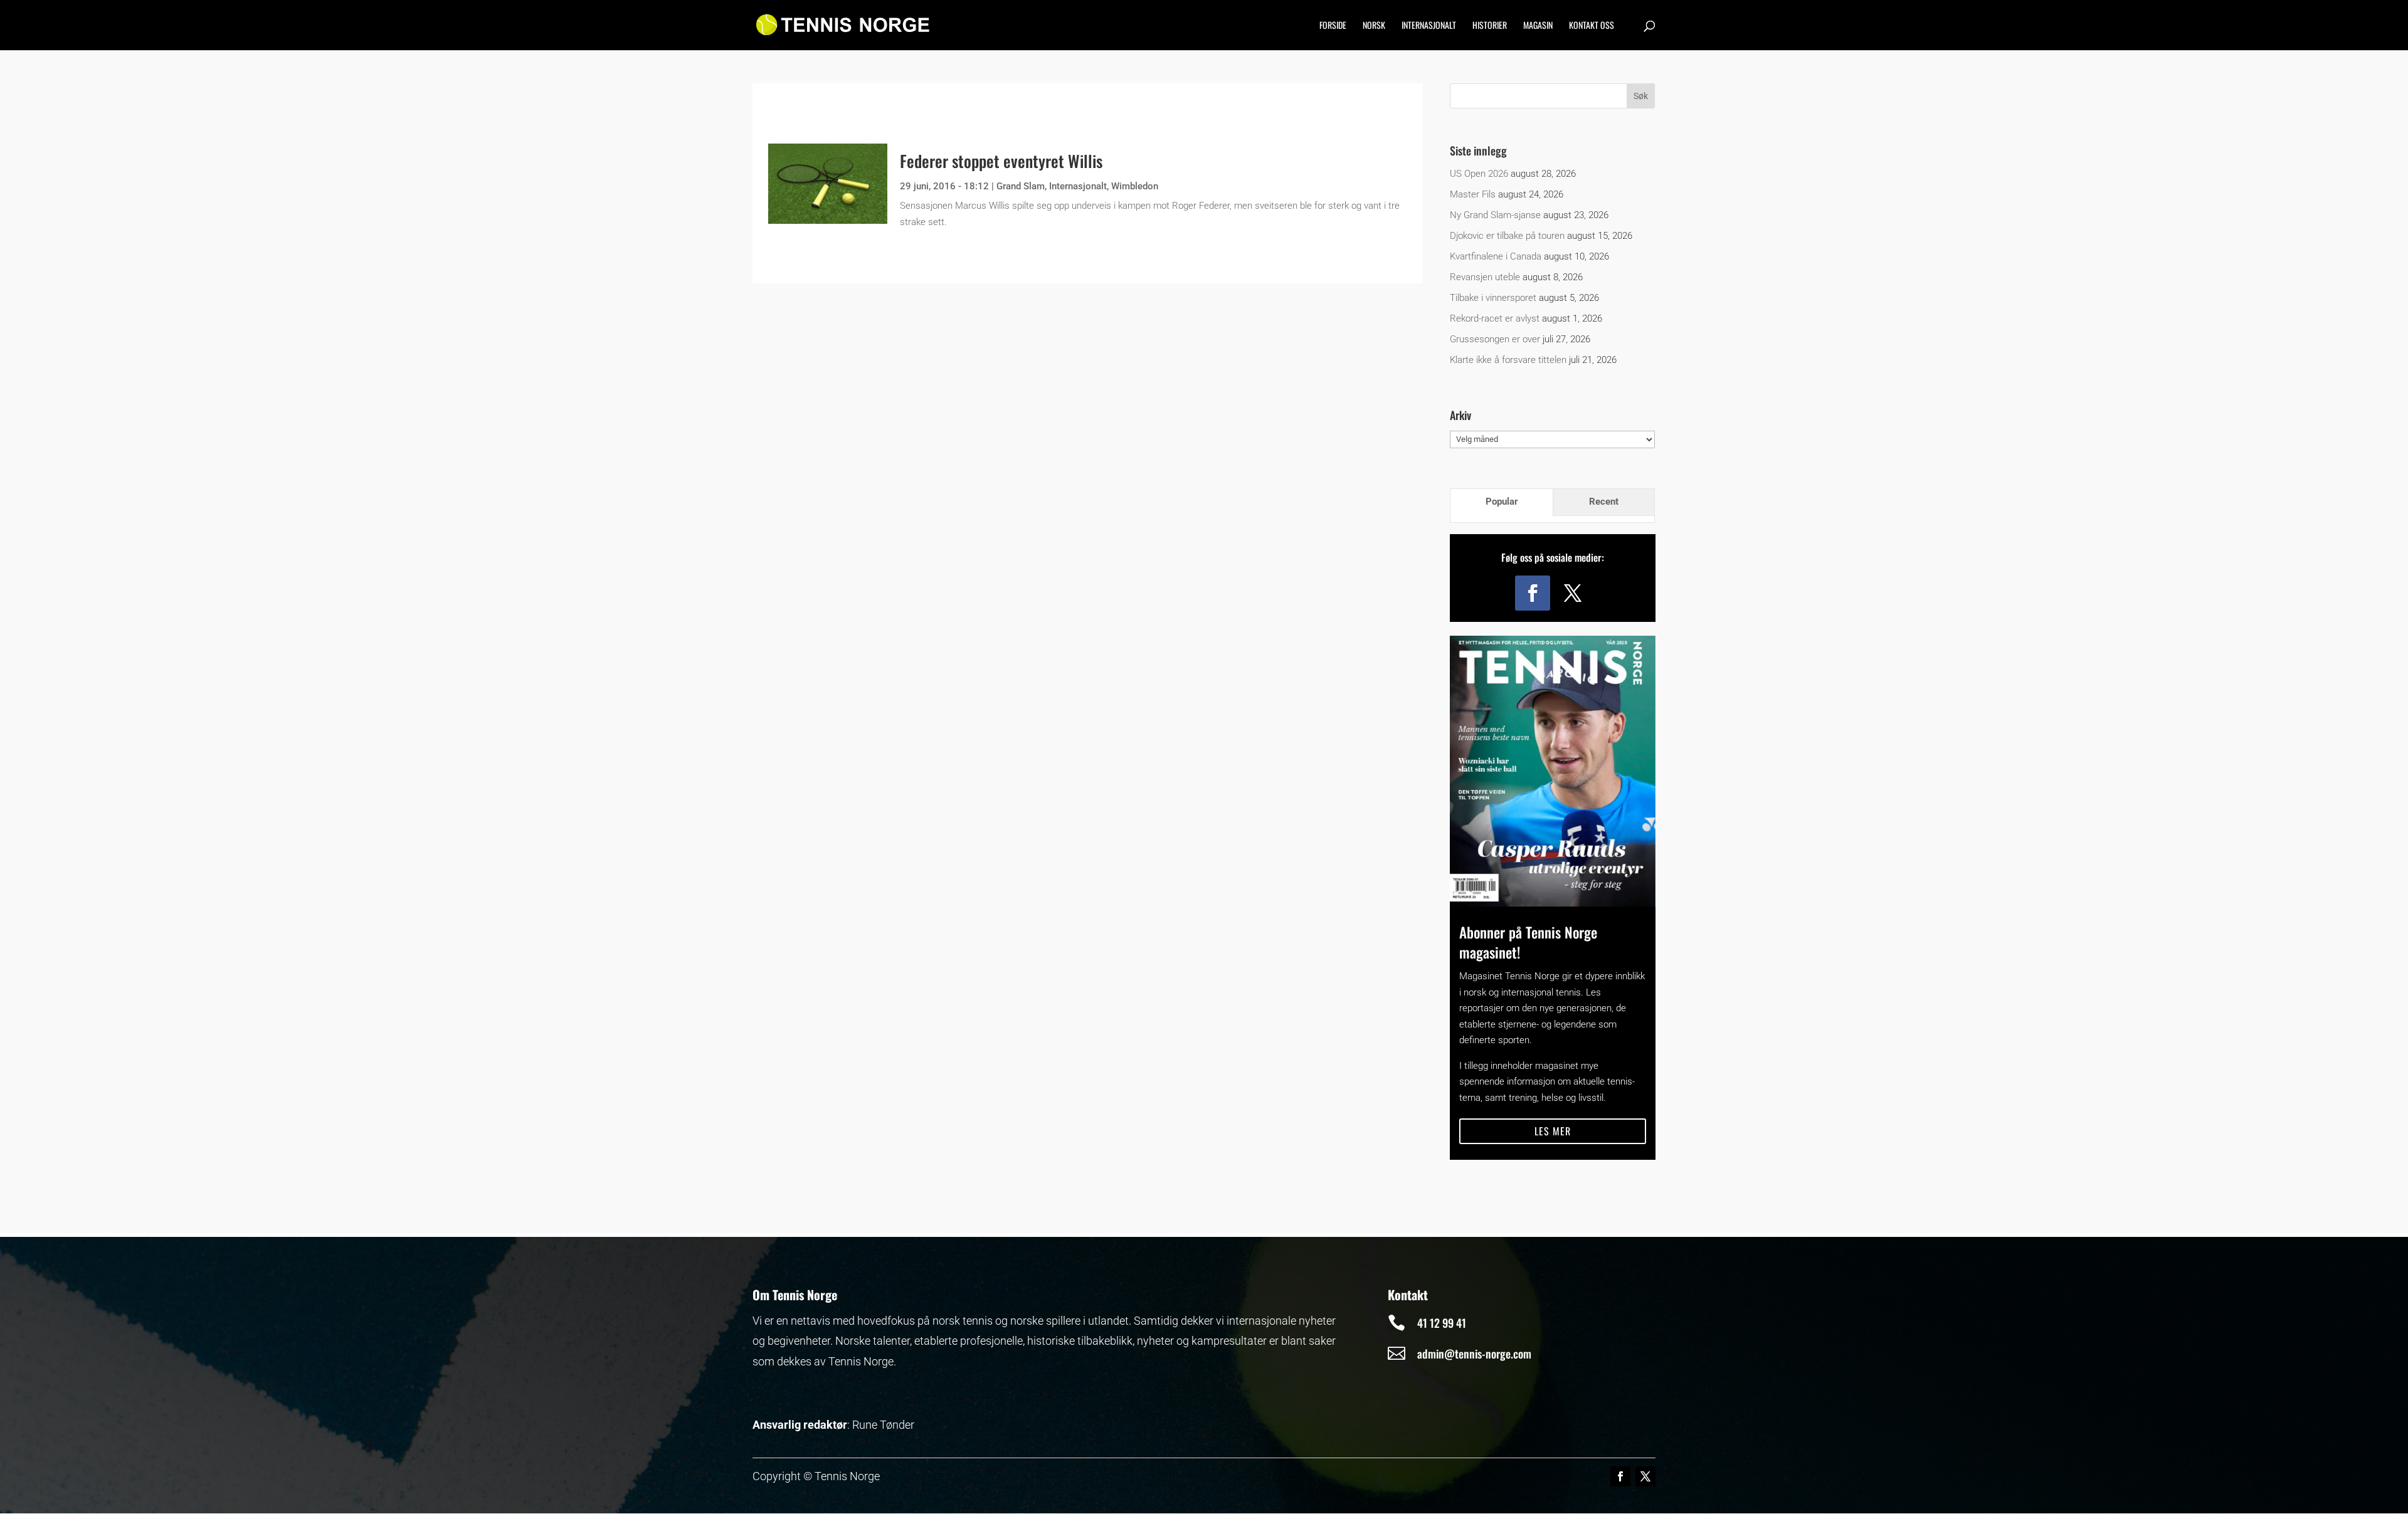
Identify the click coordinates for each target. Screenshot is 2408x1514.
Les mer (1553, 1131)
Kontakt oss (1592, 26)
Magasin (1538, 26)
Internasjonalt (1429, 26)
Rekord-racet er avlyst (1495, 318)
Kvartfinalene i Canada (1496, 256)
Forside (1333, 26)
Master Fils (1473, 194)
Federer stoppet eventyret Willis (1001, 161)
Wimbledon (1135, 186)
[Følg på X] (1573, 593)
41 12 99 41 (1442, 1323)
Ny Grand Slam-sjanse (1495, 215)
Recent (1604, 502)
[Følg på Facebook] (1533, 593)
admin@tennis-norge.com (1474, 1354)
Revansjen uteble (1485, 277)
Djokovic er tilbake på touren (1507, 236)
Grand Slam (1021, 186)
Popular (1502, 502)
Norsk (1374, 26)
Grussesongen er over (1495, 339)
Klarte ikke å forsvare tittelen (1508, 360)
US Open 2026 (1479, 174)
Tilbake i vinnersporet (1493, 298)
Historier (1490, 26)
